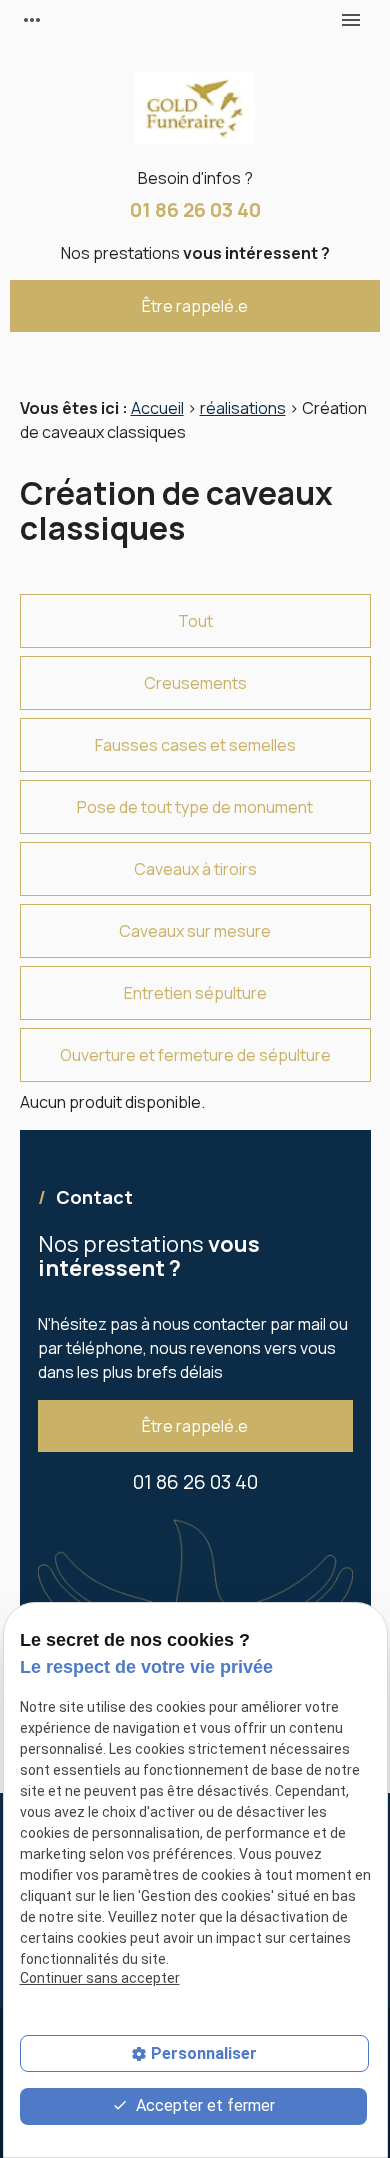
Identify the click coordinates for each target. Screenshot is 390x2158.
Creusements (195, 683)
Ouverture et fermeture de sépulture (195, 1055)
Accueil (157, 408)
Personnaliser (204, 2053)
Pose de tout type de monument (195, 807)
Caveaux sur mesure (195, 931)
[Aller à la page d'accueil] (195, 111)
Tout (195, 621)
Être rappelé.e (195, 306)
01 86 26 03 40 (195, 209)
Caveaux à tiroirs (195, 869)
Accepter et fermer (203, 2105)
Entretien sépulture (195, 993)
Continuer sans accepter (100, 1978)
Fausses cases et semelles (195, 745)
